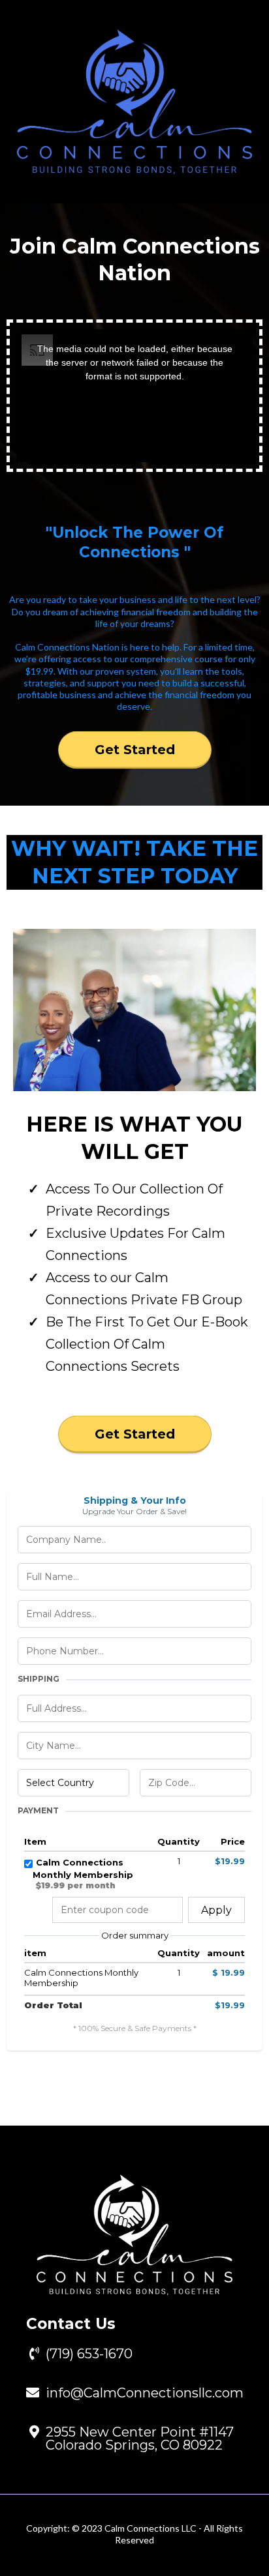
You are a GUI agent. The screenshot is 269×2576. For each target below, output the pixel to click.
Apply (216, 1910)
